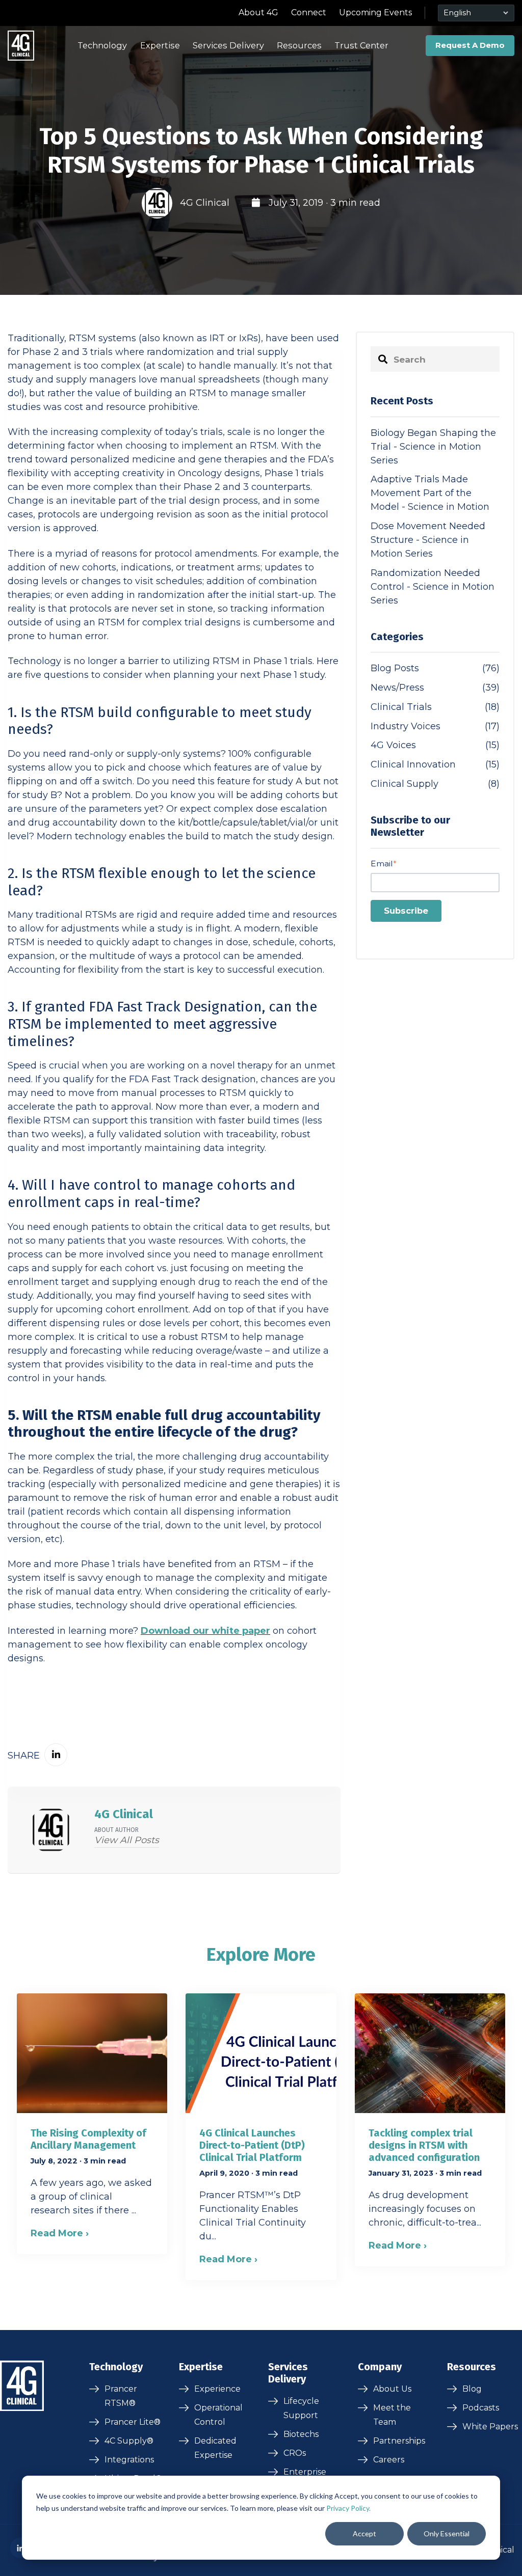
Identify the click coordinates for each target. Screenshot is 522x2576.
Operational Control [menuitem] (218, 2415)
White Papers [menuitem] (490, 2427)
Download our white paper (205, 1631)
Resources (299, 45)
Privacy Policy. (348, 2508)
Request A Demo (470, 45)
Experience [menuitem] (217, 2389)
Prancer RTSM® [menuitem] (121, 2396)
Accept (364, 2533)
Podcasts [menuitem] (481, 2408)
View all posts (127, 1840)
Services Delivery (228, 45)
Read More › (60, 2233)
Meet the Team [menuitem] (392, 2415)
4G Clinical (205, 203)
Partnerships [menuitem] (399, 2441)
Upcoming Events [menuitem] (375, 12)
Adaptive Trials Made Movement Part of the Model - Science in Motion (430, 493)
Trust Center (361, 45)
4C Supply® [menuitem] (129, 2441)
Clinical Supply (435, 784)
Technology (102, 45)
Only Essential (447, 2533)
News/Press (435, 688)
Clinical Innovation (435, 764)
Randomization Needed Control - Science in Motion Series (433, 587)
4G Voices (435, 745)
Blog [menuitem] (472, 2389)
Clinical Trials (435, 707)
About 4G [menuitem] (258, 12)
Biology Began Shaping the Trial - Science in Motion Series (433, 447)
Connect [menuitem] (309, 12)
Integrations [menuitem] (129, 2460)
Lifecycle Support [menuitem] (301, 2408)
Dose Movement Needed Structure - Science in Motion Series (428, 540)
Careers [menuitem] (389, 2460)
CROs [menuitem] (295, 2453)
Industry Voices (435, 726)
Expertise (160, 45)
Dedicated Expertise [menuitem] (215, 2448)
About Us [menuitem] (392, 2389)
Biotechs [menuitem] (301, 2434)
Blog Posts (435, 668)
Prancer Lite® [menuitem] (133, 2422)
